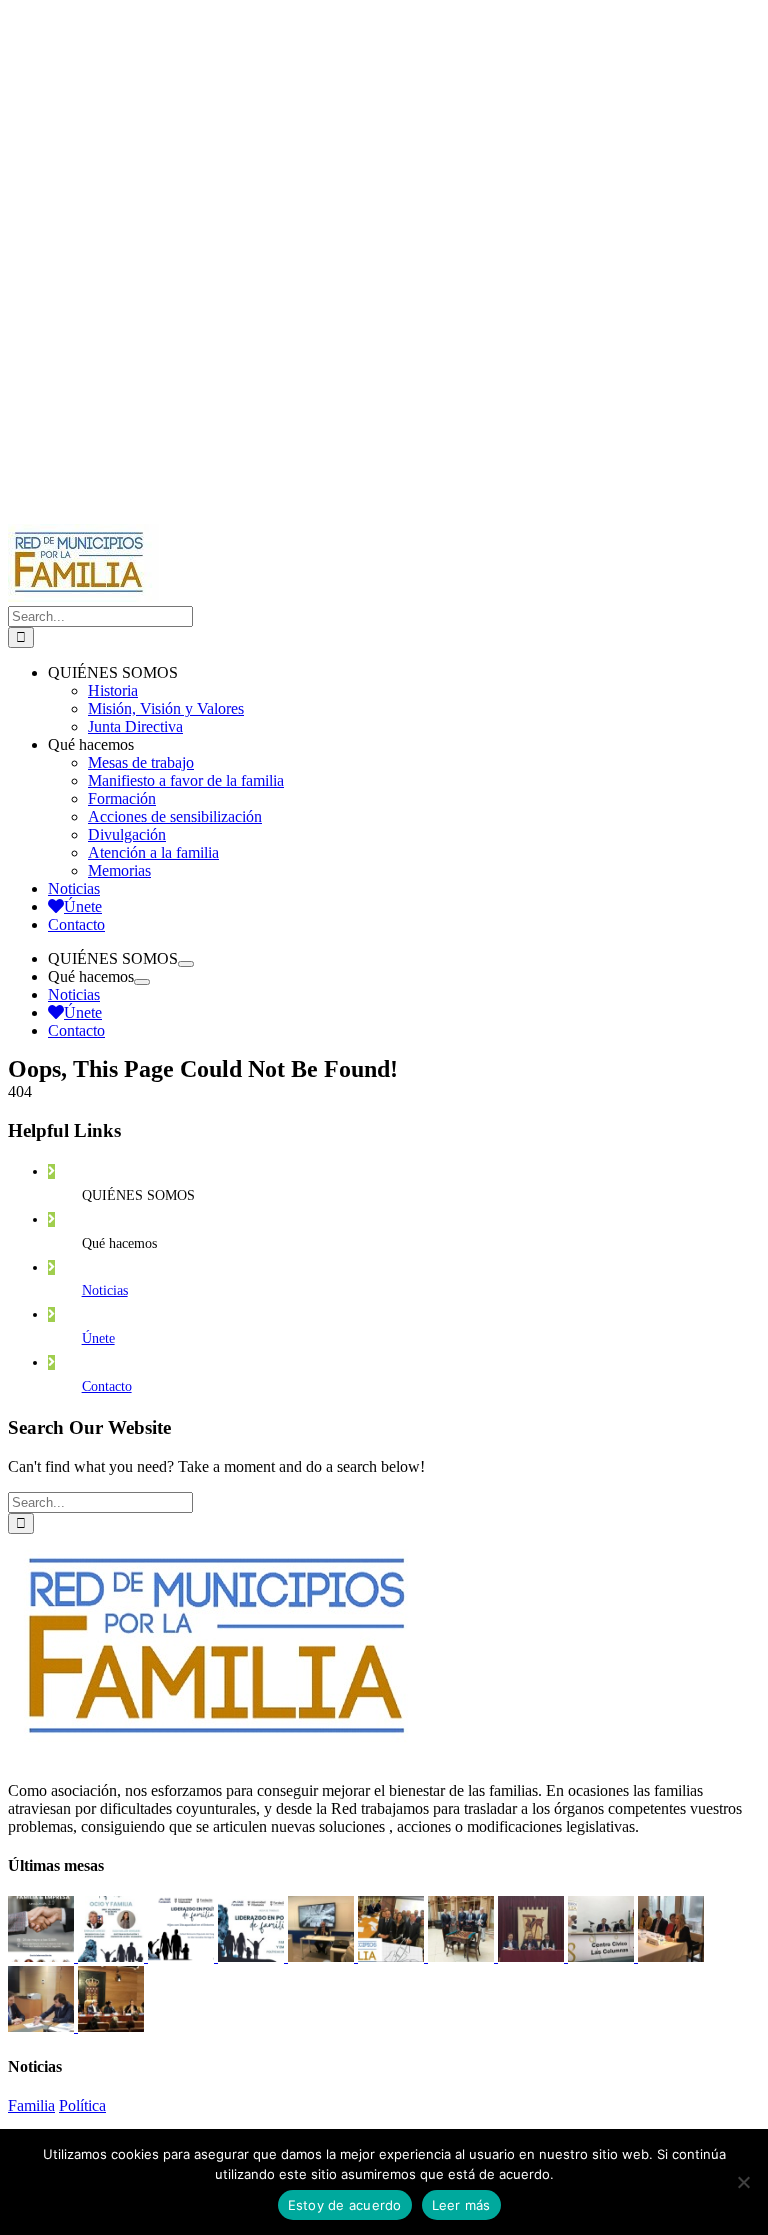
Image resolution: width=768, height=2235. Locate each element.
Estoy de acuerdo (345, 2205)
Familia (31, 2105)
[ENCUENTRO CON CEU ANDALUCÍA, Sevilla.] (463, 1956)
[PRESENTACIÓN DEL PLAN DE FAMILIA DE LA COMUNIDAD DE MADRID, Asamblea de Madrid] (111, 2026)
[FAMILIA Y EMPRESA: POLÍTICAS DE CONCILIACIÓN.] (253, 1956)
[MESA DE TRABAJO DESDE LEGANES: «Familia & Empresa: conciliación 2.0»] (43, 1956)
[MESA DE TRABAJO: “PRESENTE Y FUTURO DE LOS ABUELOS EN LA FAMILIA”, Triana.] (603, 1956)
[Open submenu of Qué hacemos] (142, 982)
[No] (743, 2182)
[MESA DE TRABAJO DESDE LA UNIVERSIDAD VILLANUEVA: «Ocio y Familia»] (113, 1956)
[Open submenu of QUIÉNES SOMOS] (186, 964)
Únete (98, 1338)
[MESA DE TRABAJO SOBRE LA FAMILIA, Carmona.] (533, 1956)
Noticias (105, 1290)
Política (82, 2105)
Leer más (461, 2205)
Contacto (107, 1386)
